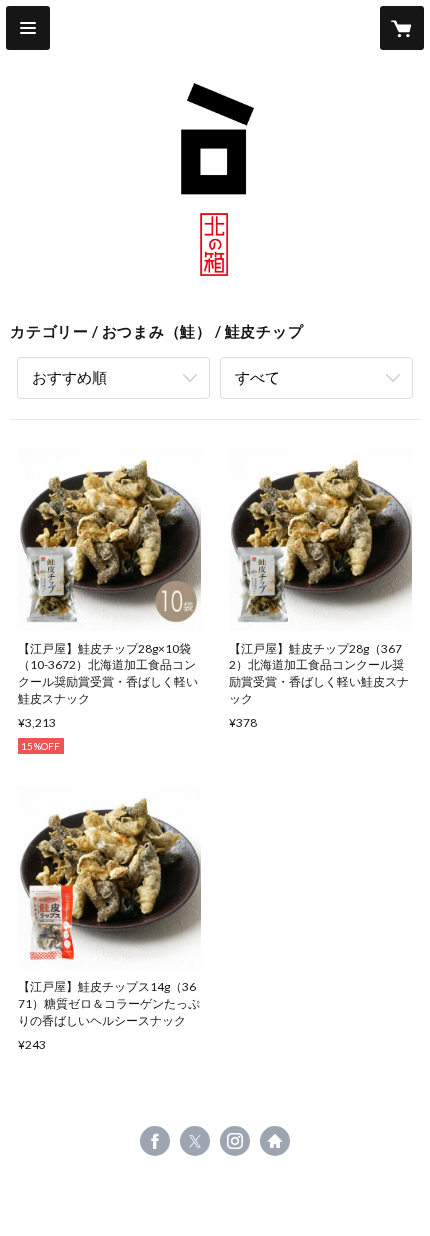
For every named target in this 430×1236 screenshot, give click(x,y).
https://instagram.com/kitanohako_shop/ (235, 1141)
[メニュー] (28, 28)
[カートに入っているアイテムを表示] (402, 28)
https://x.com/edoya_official (195, 1141)
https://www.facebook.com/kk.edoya (155, 1141)
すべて (257, 377)
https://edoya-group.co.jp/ (275, 1141)
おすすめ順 (69, 377)
